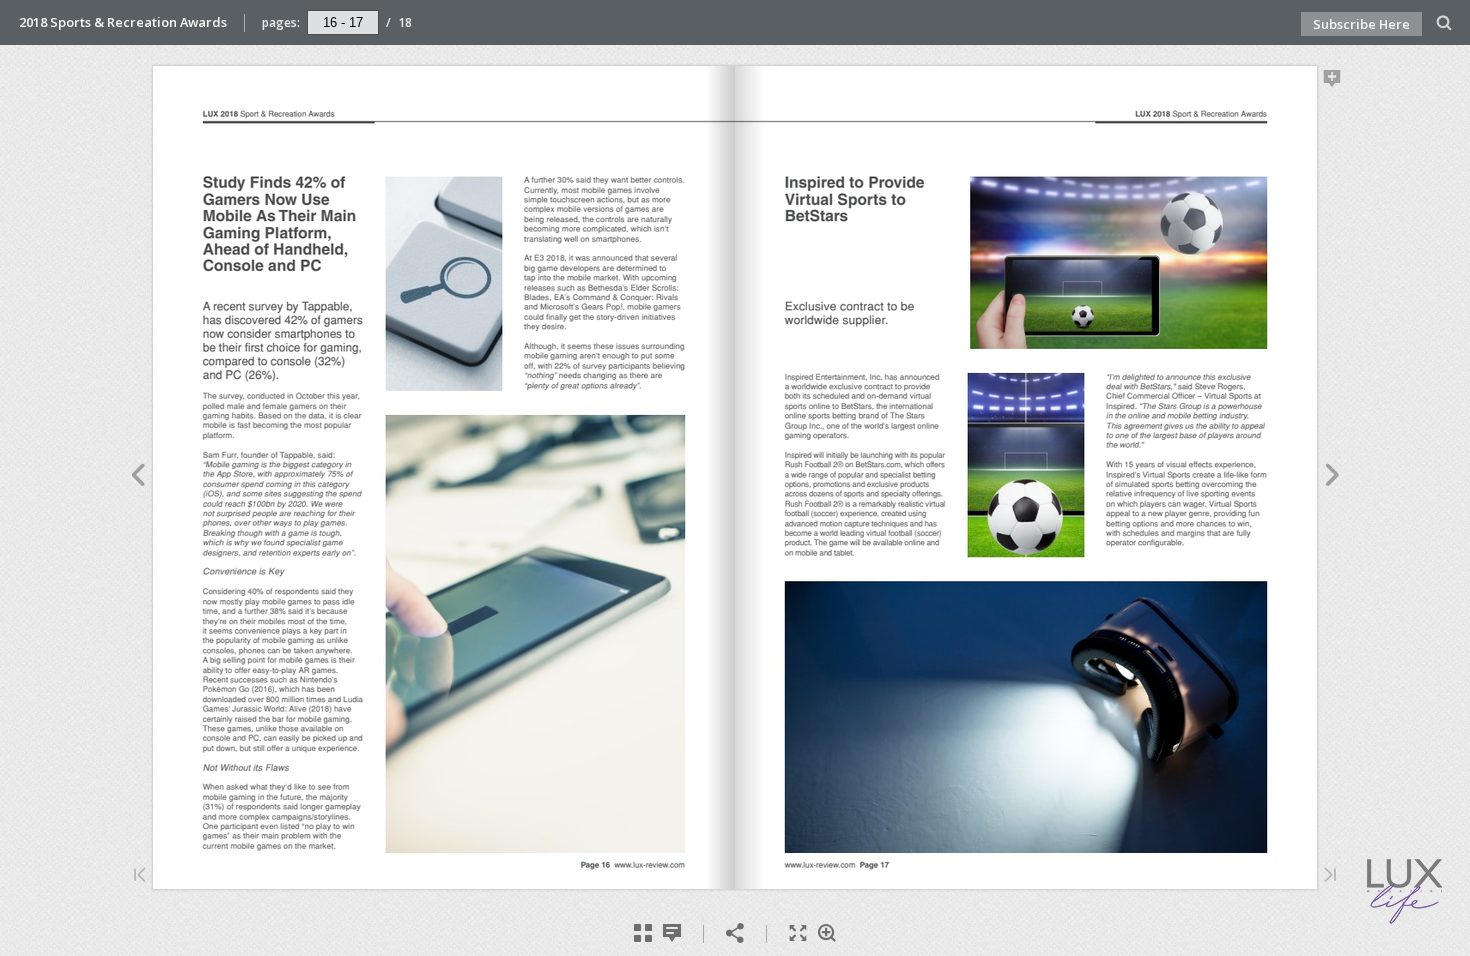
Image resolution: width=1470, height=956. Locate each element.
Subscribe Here (1361, 24)
